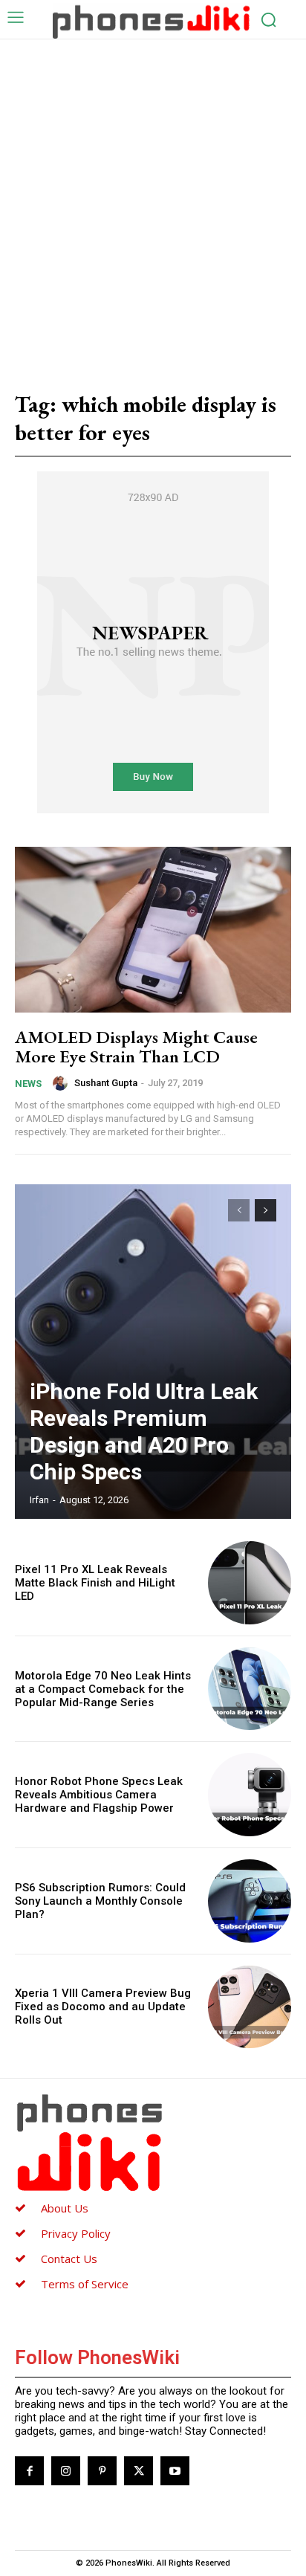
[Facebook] (29, 2471)
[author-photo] (62, 1083)
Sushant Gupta (106, 1083)
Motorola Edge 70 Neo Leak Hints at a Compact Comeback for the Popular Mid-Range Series (103, 1689)
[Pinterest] (102, 2471)
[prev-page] (239, 1210)
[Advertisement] (153, 200)
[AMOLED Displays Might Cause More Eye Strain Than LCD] (153, 930)
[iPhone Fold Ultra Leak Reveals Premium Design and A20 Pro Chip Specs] (153, 1352)
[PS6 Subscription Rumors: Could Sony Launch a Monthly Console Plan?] (250, 1901)
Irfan (39, 1500)
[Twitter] (139, 2471)
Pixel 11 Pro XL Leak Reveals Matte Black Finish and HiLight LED (95, 1583)
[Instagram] (66, 2471)
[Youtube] (175, 2471)
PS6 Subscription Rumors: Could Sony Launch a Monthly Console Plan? (100, 1901)
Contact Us (69, 2259)
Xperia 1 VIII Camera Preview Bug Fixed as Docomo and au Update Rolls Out (103, 2007)
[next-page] (266, 1210)
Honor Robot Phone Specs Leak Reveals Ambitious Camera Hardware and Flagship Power (99, 1795)
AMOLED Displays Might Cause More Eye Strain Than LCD (136, 1046)
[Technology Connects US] (151, 21)
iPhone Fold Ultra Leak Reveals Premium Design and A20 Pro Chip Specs (144, 1431)
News (28, 1084)
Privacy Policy (76, 2233)
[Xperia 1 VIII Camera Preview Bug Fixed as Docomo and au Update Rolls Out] (250, 2007)
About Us (65, 2208)
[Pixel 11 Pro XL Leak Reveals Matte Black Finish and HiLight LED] (250, 1583)
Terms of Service (85, 2284)
